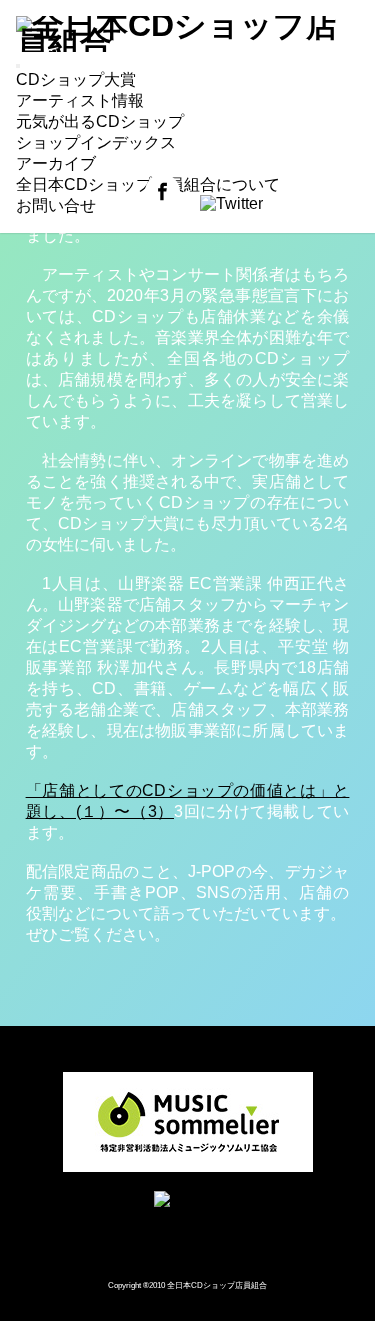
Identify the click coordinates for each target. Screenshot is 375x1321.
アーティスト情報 (80, 100)
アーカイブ (56, 163)
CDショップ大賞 (76, 79)
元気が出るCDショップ (100, 121)
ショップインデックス (96, 142)
